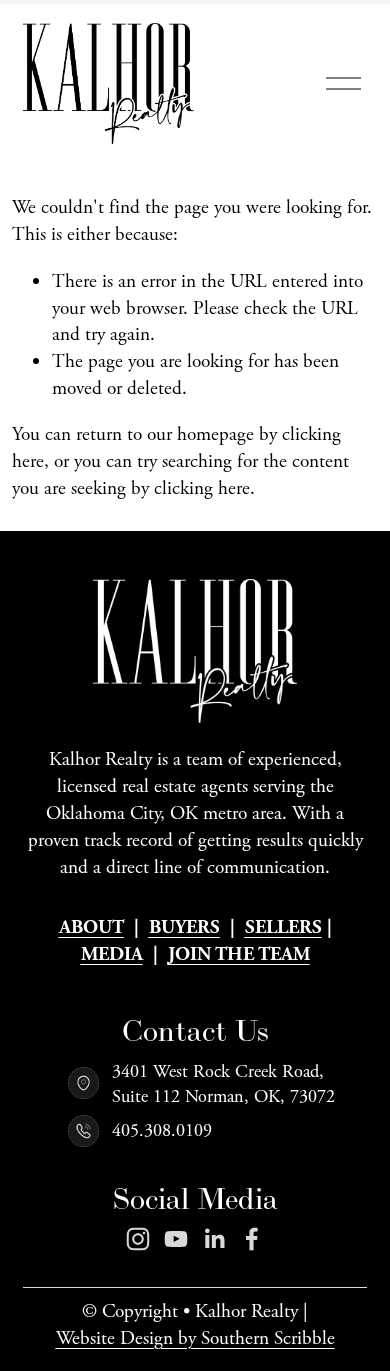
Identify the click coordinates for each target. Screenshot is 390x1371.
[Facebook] (252, 1239)
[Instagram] (138, 1239)
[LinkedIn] (214, 1239)
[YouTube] (176, 1239)
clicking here (202, 488)
